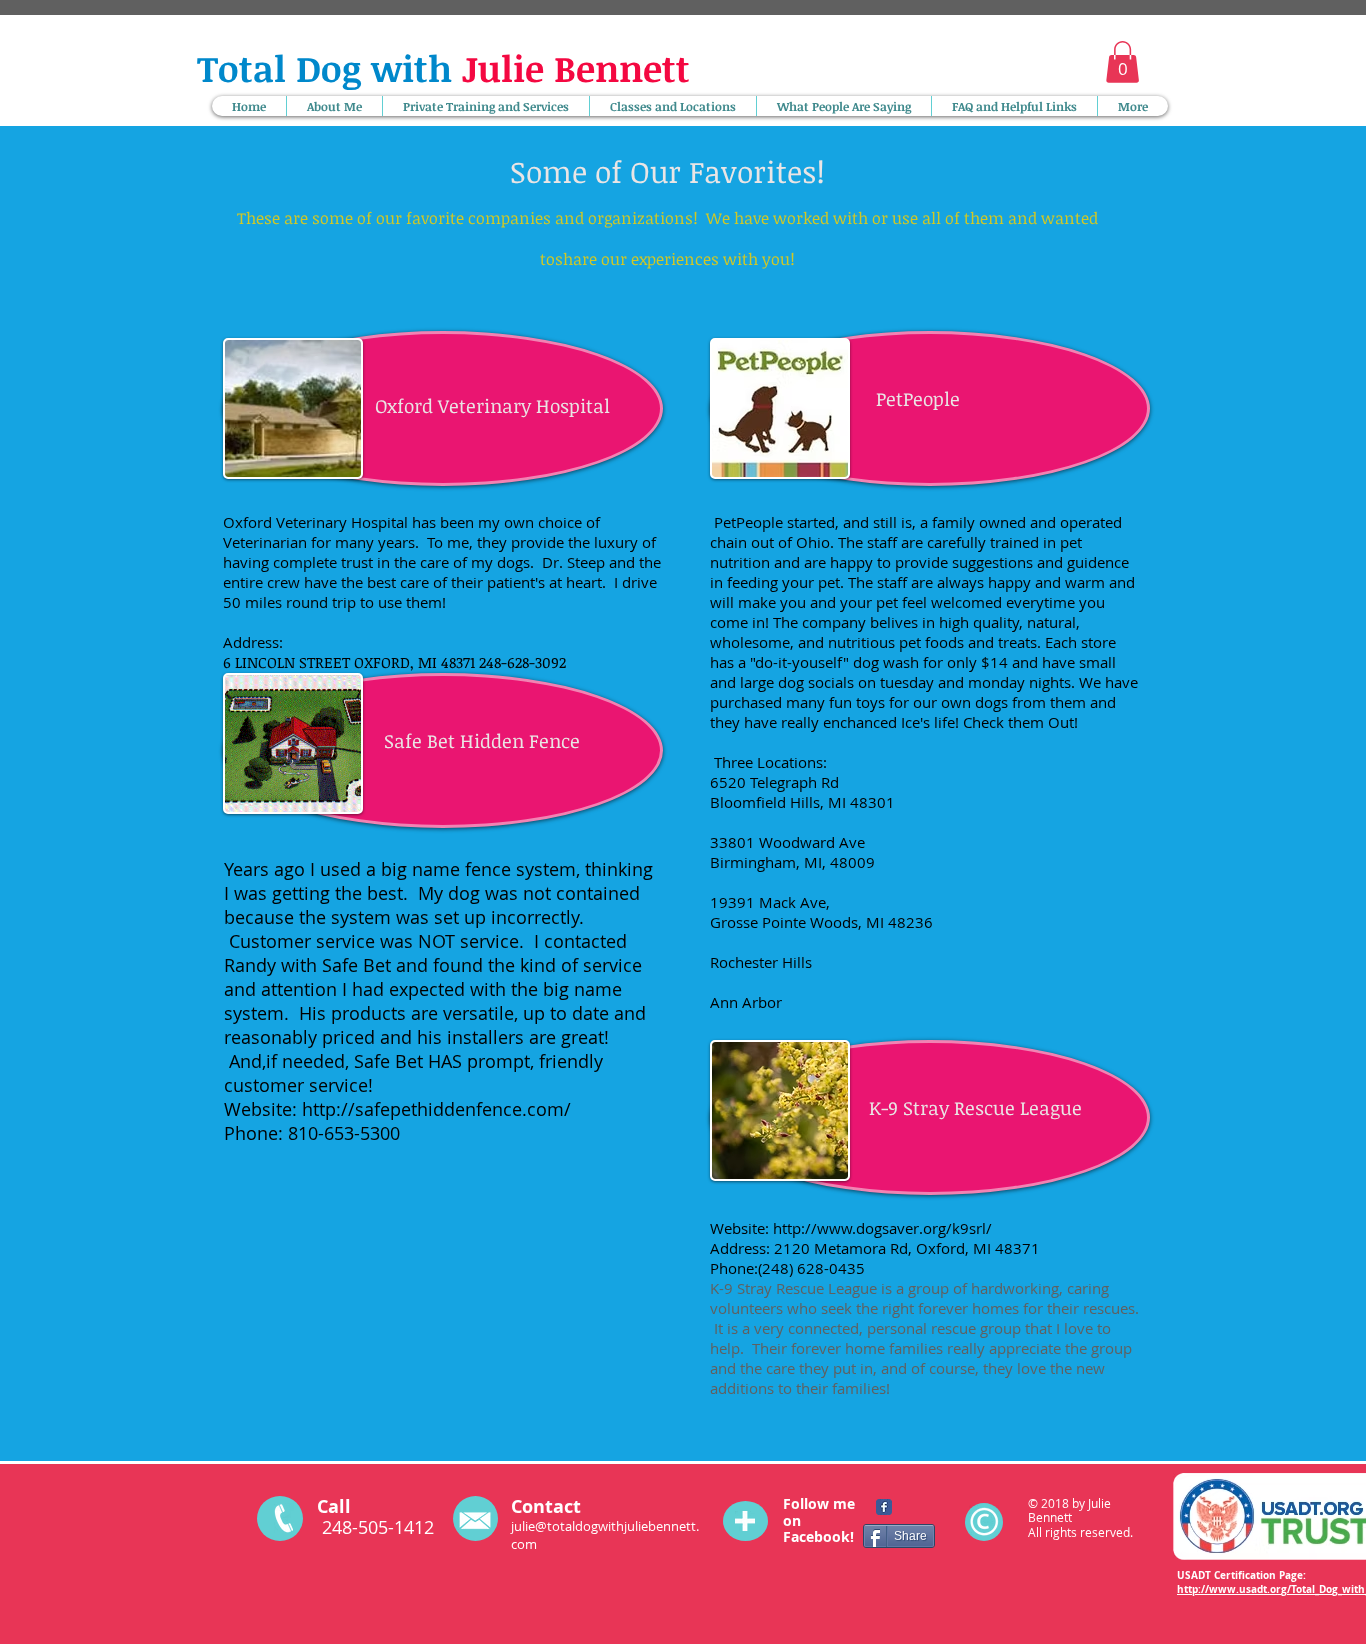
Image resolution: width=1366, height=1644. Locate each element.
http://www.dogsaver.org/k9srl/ (882, 1228)
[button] (1122, 62)
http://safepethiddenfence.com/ (439, 1109)
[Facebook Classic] (884, 1507)
